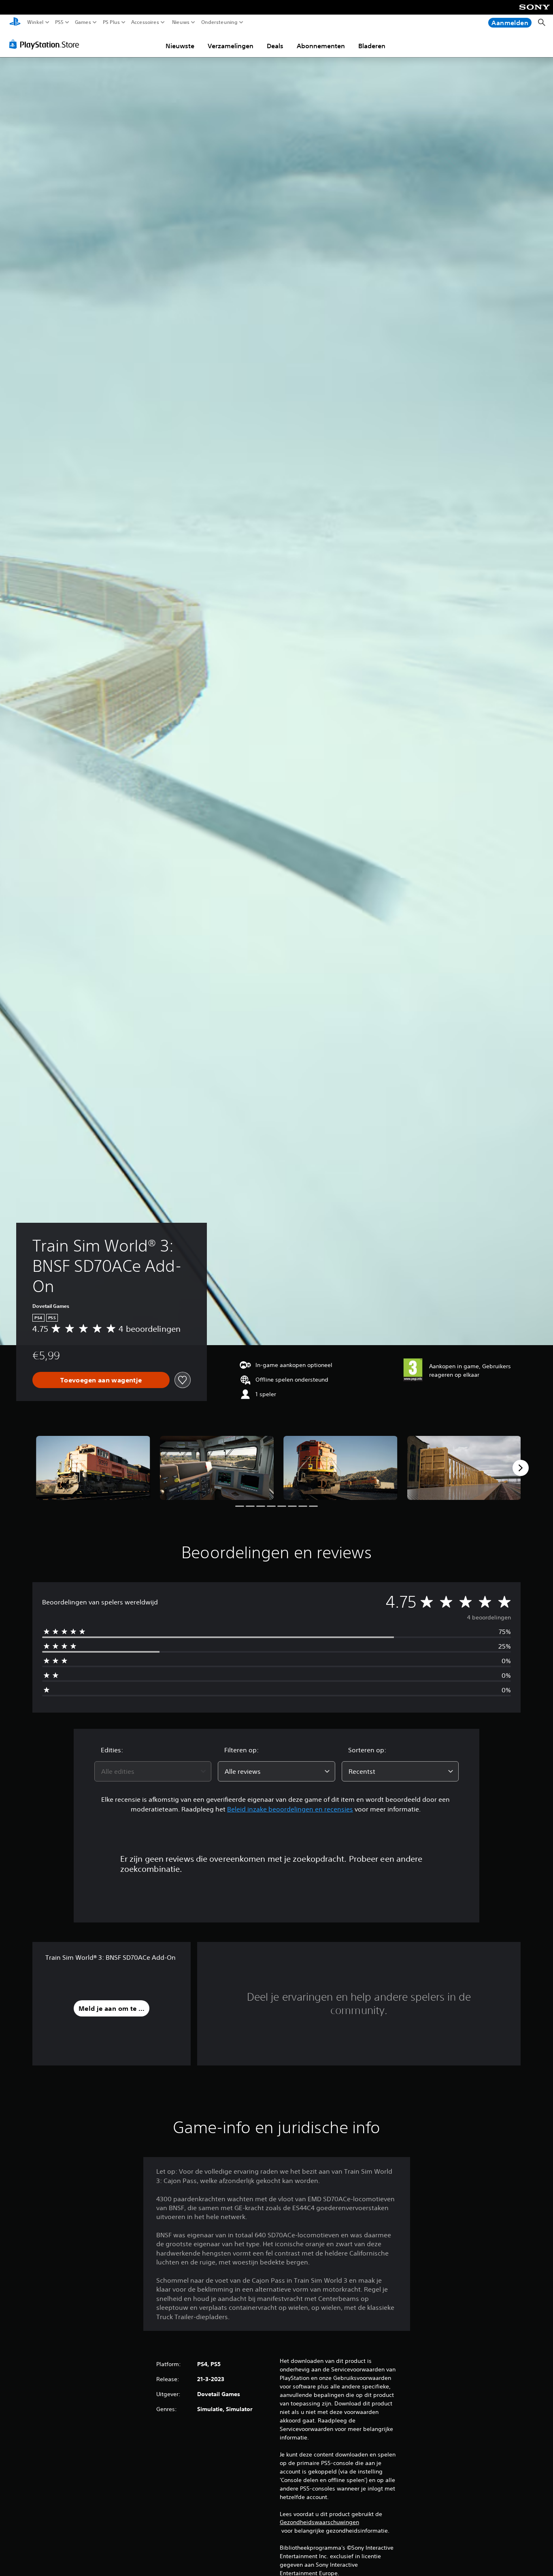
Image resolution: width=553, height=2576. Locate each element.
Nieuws (181, 22)
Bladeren (372, 46)
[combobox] (153, 1771)
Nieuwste (180, 46)
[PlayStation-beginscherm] (15, 22)
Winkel (35, 22)
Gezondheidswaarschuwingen (319, 2522)
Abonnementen (321, 46)
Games (83, 22)
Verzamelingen (231, 46)
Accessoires (145, 22)
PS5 (59, 22)
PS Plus (111, 22)
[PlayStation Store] (46, 44)
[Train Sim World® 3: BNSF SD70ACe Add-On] (93, 1468)
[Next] (521, 1468)
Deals (275, 46)
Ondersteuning (219, 22)
